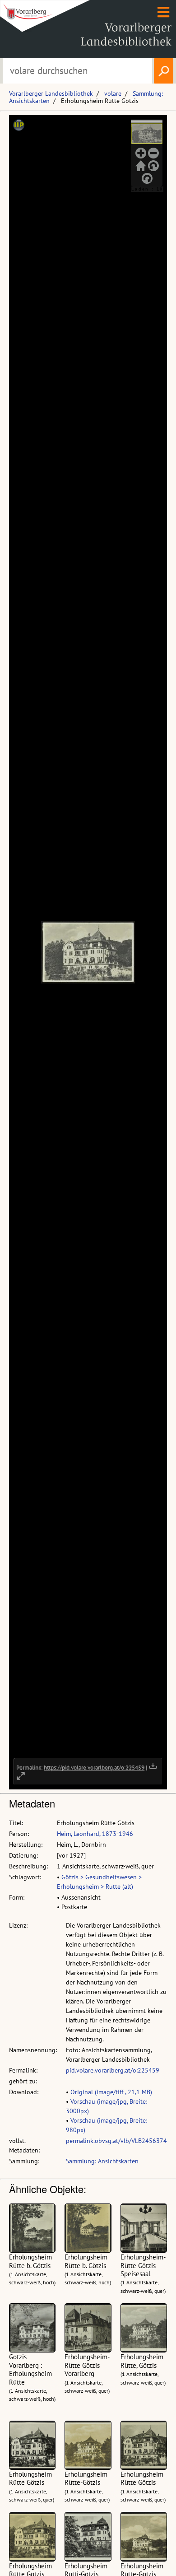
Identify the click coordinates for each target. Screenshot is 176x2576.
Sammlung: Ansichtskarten (102, 2161)
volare (113, 93)
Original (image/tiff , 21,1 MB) (111, 2092)
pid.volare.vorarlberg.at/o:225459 (113, 2070)
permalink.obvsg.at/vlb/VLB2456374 (116, 2141)
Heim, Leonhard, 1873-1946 (95, 1834)
